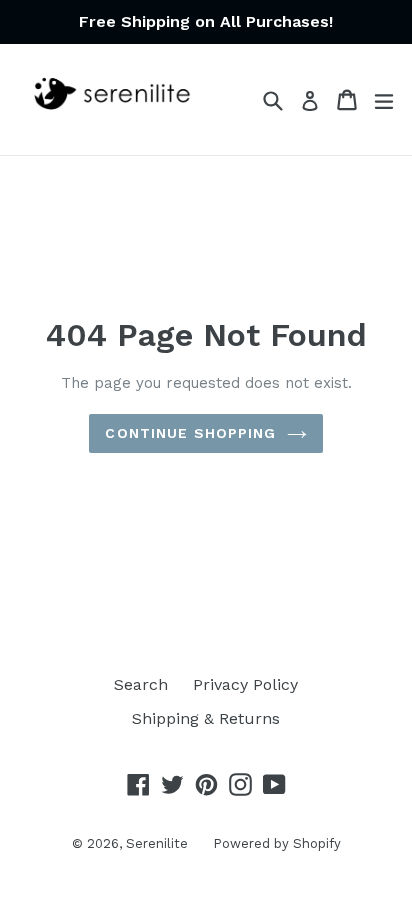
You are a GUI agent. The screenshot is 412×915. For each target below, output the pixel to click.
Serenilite (157, 843)
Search (141, 684)
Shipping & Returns (206, 718)
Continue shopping (190, 433)
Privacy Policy (245, 684)
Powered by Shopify (277, 843)
